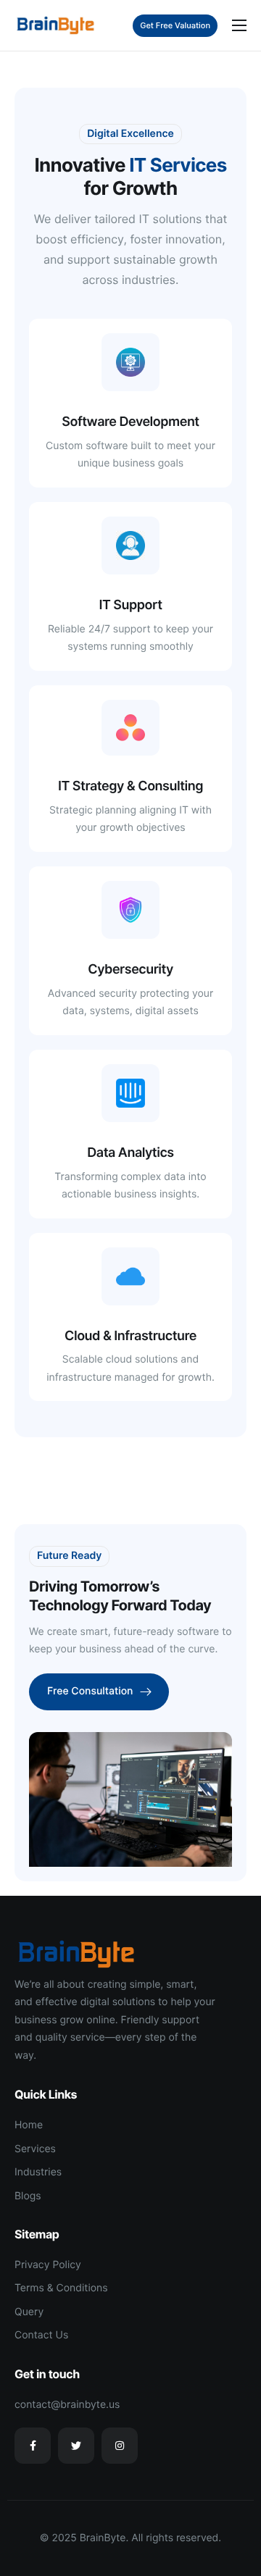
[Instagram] (120, 2446)
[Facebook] (33, 2446)
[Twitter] (76, 2446)
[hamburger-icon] (239, 25)
